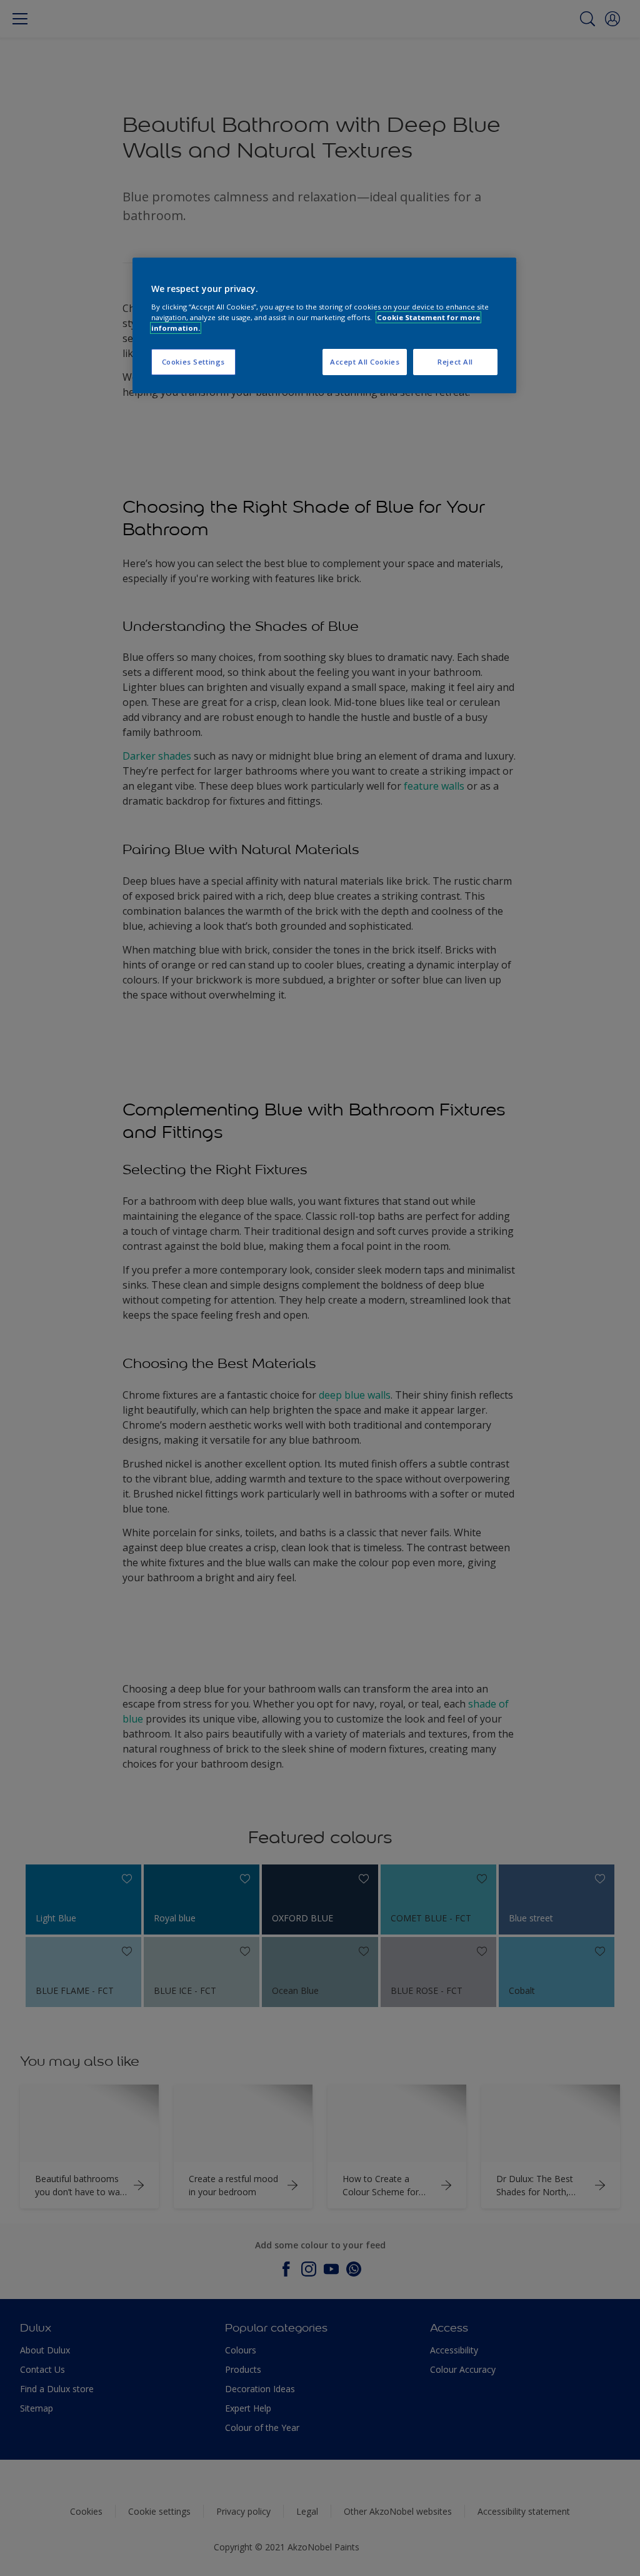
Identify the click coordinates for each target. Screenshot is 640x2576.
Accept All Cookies (365, 362)
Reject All (455, 362)
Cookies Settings (193, 362)
